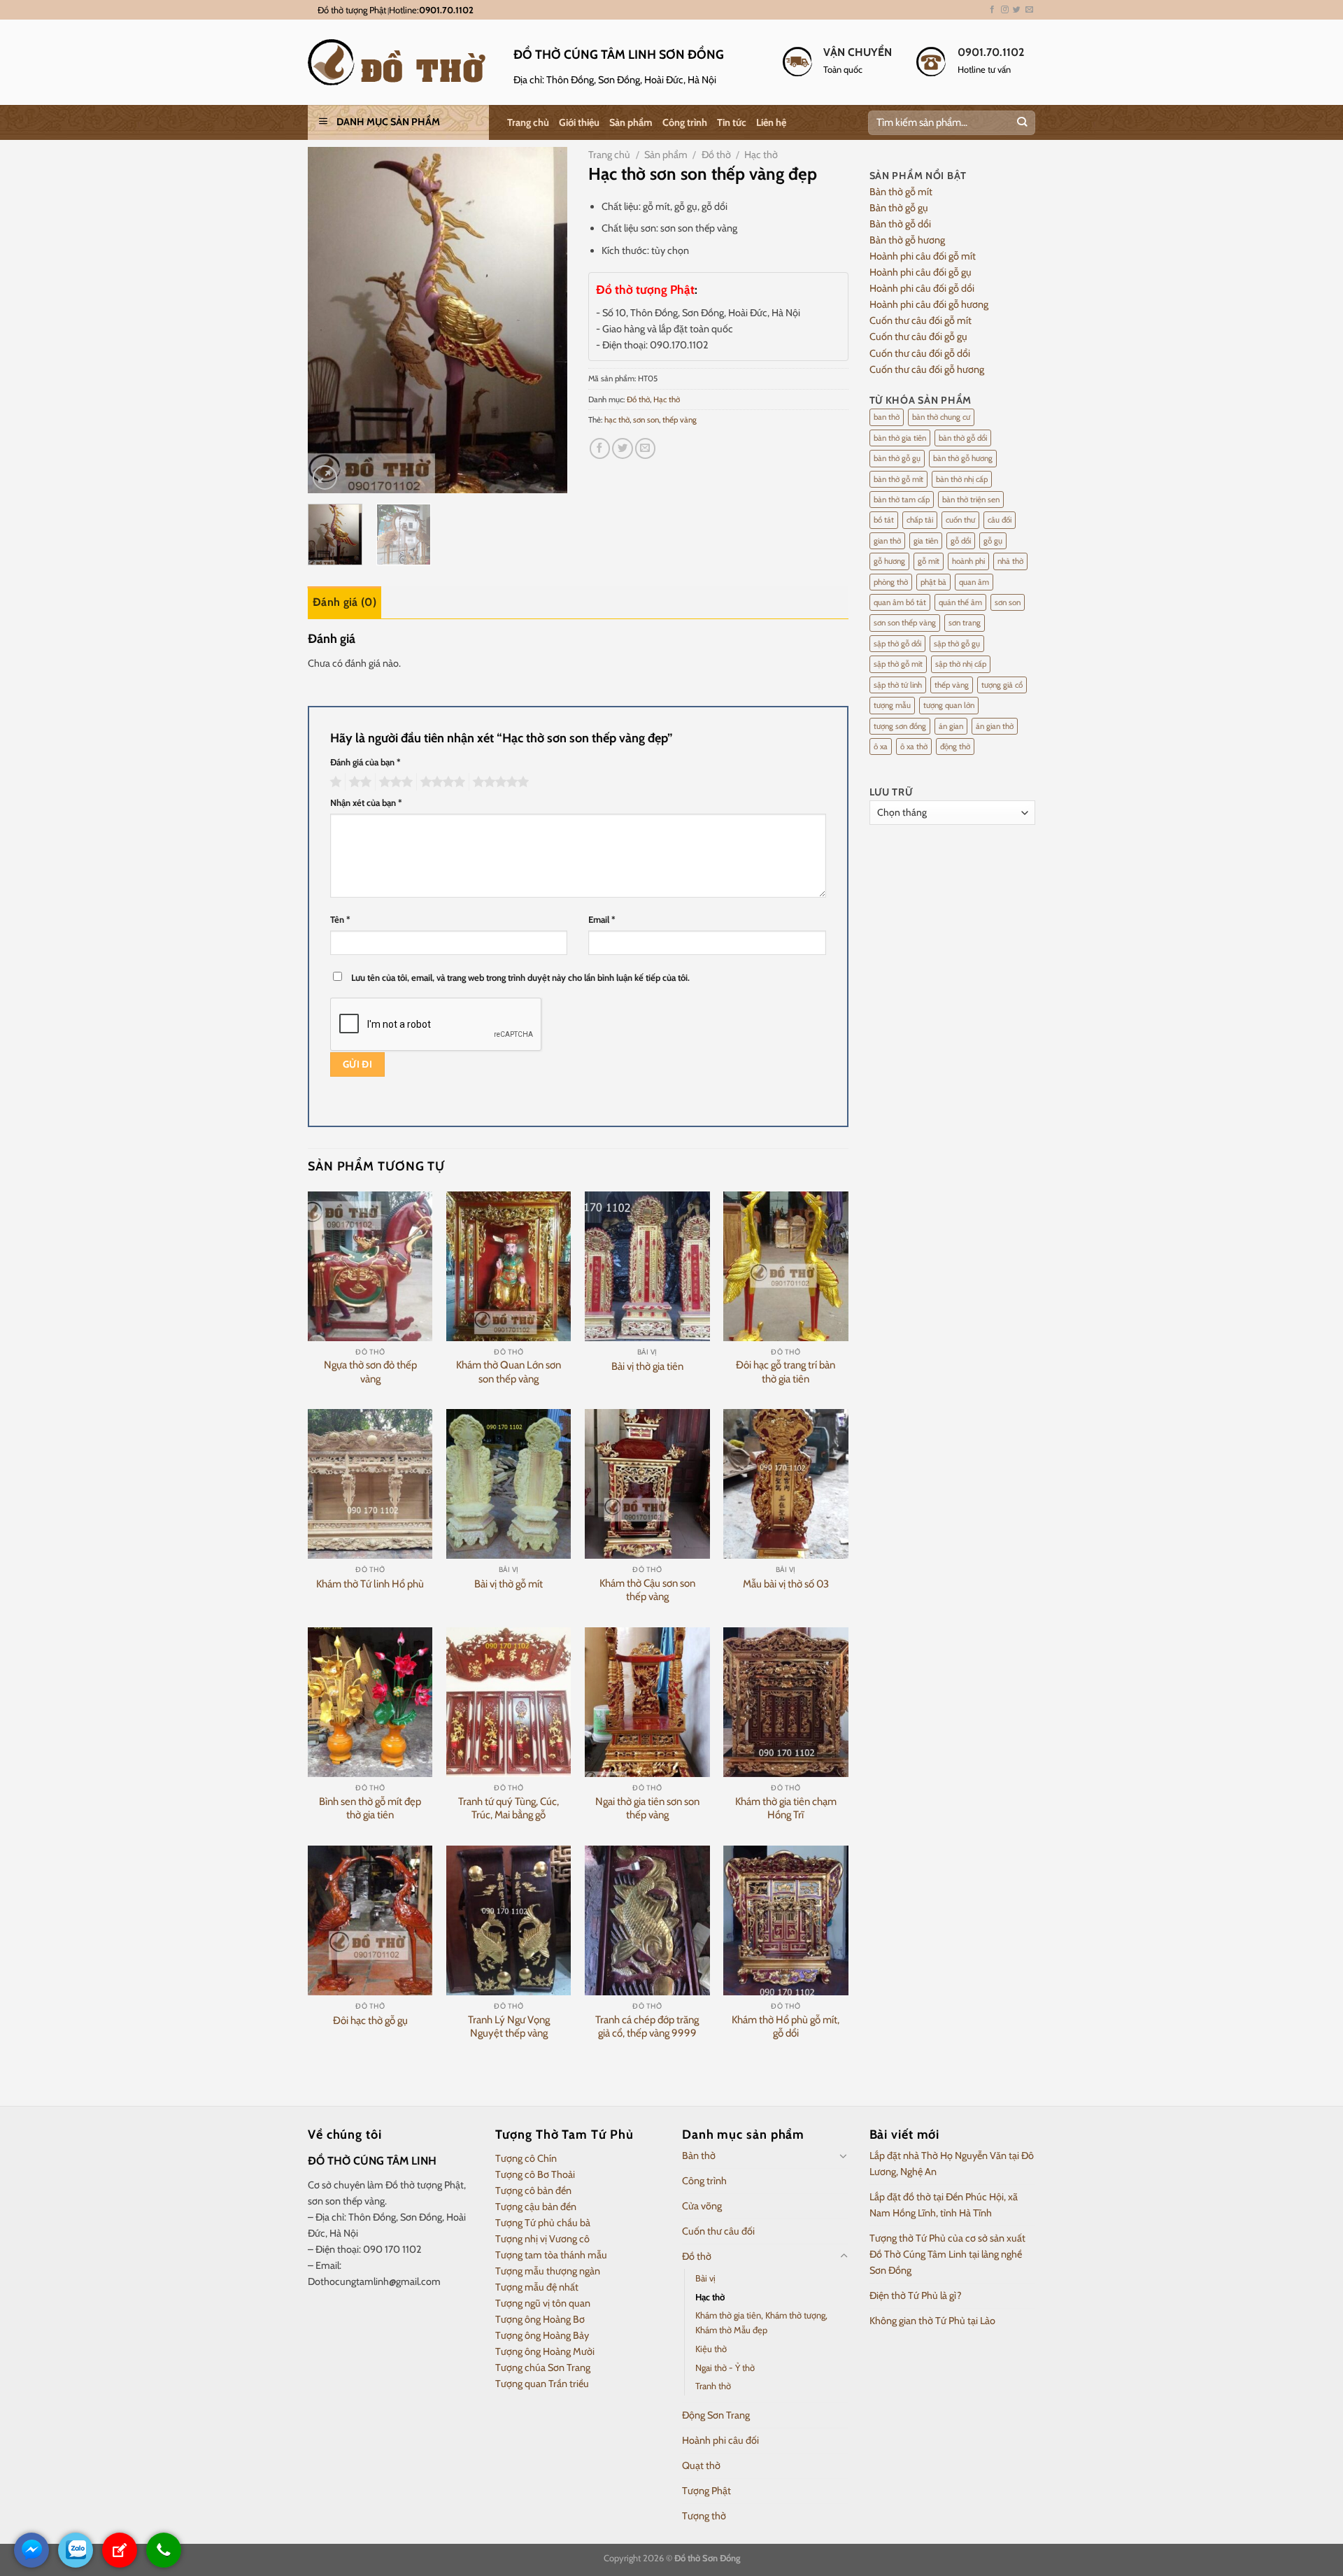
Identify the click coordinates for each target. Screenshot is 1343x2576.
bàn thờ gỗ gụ (897, 458)
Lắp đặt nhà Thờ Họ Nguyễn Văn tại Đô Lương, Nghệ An (952, 2164)
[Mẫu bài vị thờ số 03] (786, 1484)
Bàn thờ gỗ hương (907, 240)
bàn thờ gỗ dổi (963, 438)
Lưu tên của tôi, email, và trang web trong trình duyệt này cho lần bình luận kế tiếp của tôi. (520, 977)
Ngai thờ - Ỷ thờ (725, 2368)
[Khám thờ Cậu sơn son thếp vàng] (647, 1484)
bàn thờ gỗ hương (963, 458)
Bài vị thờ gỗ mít (509, 1584)
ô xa (881, 746)
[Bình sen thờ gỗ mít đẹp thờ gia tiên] (370, 1702)
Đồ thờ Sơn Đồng (707, 2558)
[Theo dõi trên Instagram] (1005, 10)
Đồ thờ (716, 155)
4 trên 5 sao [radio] (441, 782)
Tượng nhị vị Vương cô (542, 2239)
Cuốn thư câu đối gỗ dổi (920, 353)
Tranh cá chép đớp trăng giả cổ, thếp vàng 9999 (647, 2027)
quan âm (974, 582)
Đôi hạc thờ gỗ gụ (370, 2021)
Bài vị (705, 2278)
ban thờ (887, 417)
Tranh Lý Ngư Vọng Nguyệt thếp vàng (509, 2027)
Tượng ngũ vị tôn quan (543, 2303)
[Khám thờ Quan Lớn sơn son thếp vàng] (509, 1266)
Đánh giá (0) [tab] (344, 602)
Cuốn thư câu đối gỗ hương (927, 369)
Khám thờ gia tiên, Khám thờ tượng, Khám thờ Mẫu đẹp (761, 2322)
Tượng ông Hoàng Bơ (540, 2319)
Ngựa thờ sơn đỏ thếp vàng (370, 1372)
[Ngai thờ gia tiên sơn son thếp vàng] (647, 1702)
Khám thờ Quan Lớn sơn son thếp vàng (509, 1372)
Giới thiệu (579, 122)
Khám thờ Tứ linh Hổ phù (370, 1584)
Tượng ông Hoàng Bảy (542, 2335)
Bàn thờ (699, 2156)
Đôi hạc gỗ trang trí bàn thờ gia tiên (786, 1372)
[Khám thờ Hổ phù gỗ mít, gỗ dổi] (786, 1920)
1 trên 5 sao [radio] (334, 782)
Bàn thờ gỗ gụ (899, 208)
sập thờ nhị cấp (961, 664)
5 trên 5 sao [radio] (499, 782)
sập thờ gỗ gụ (957, 644)
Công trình (685, 122)
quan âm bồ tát (900, 602)
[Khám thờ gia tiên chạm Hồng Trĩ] (786, 1702)
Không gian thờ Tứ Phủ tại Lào (932, 2321)
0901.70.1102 (446, 10)
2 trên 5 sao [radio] (358, 782)
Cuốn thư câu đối (718, 2231)
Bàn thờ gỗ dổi (900, 224)
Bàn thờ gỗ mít (901, 192)
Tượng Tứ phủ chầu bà (543, 2223)
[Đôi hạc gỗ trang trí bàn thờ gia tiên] (786, 1266)
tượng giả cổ (1002, 685)
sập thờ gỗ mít (898, 664)
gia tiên (926, 541)
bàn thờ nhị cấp (962, 479)
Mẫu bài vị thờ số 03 (786, 1584)
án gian (951, 726)
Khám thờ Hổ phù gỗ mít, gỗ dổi (786, 2027)
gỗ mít (929, 561)
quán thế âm (960, 602)
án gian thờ (995, 726)
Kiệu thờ (711, 2349)
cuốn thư (960, 520)
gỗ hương (889, 561)
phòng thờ (891, 582)
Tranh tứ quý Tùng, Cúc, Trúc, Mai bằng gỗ (509, 1809)
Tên (340, 919)
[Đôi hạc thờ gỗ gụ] (370, 1920)
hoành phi (968, 561)
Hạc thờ (761, 155)
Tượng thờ (704, 2516)
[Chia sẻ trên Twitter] (623, 448)
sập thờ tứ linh (898, 685)
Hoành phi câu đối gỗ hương (929, 304)
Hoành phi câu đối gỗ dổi (922, 288)
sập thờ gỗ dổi (897, 644)
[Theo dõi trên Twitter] (1017, 10)
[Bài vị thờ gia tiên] (647, 1266)
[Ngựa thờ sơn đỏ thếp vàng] (370, 1266)
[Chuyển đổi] (844, 2156)
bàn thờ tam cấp (902, 500)
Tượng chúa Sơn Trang (543, 2368)
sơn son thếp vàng (905, 623)
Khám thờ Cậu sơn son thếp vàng (647, 1590)
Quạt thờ (701, 2465)
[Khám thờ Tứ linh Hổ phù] (370, 1484)
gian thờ (887, 541)
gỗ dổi (961, 541)
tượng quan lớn (949, 705)
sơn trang (965, 623)
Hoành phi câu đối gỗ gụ (921, 272)
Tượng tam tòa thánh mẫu (551, 2255)
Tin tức (732, 122)
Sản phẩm (631, 122)
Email (602, 919)
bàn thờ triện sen (971, 500)
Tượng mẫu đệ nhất (537, 2287)
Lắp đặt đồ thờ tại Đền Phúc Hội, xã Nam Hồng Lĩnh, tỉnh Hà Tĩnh (944, 2205)
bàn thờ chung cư (941, 417)
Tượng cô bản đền (533, 2191)
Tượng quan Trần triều (542, 2384)
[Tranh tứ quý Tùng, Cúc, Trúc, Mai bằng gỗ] (509, 1702)
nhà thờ (1010, 561)
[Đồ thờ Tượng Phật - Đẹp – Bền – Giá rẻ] (400, 62)
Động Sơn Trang (716, 2415)
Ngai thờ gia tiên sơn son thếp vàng (647, 1809)
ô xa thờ (914, 746)
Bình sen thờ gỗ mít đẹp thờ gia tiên (370, 1809)
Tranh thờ (713, 2386)
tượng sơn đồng (900, 726)
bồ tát (884, 520)
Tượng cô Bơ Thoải (535, 2174)
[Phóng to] (325, 477)
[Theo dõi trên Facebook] (992, 10)
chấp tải (920, 520)
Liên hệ (771, 122)
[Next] (545, 320)
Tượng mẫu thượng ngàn (548, 2271)
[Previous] (331, 320)
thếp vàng (680, 420)
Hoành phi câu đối (720, 2440)
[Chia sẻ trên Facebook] (600, 448)
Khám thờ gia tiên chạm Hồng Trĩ (786, 1809)
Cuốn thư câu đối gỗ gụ (918, 337)
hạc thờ (617, 420)
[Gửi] (1022, 123)
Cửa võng (702, 2206)
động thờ (955, 746)
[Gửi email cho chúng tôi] (1029, 10)
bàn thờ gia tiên (900, 438)
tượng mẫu (892, 705)
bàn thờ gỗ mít (898, 479)
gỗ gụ (993, 541)
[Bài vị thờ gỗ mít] (509, 1484)
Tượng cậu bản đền (536, 2207)
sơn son (646, 420)
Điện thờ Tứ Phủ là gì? (916, 2295)
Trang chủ (528, 122)
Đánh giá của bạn (365, 762)
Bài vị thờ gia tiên (647, 1366)
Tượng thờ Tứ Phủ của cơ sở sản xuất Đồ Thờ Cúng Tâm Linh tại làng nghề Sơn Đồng (947, 2254)
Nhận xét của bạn (366, 802)
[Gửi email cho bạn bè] (646, 448)
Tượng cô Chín (526, 2158)
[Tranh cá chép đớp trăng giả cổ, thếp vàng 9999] (647, 1920)
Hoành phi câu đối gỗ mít (923, 256)
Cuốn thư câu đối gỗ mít (921, 320)
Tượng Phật (706, 2491)
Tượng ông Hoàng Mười (545, 2351)
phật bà (933, 582)
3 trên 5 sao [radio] (394, 782)
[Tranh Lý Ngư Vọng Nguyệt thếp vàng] (509, 1920)
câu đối (1000, 520)
